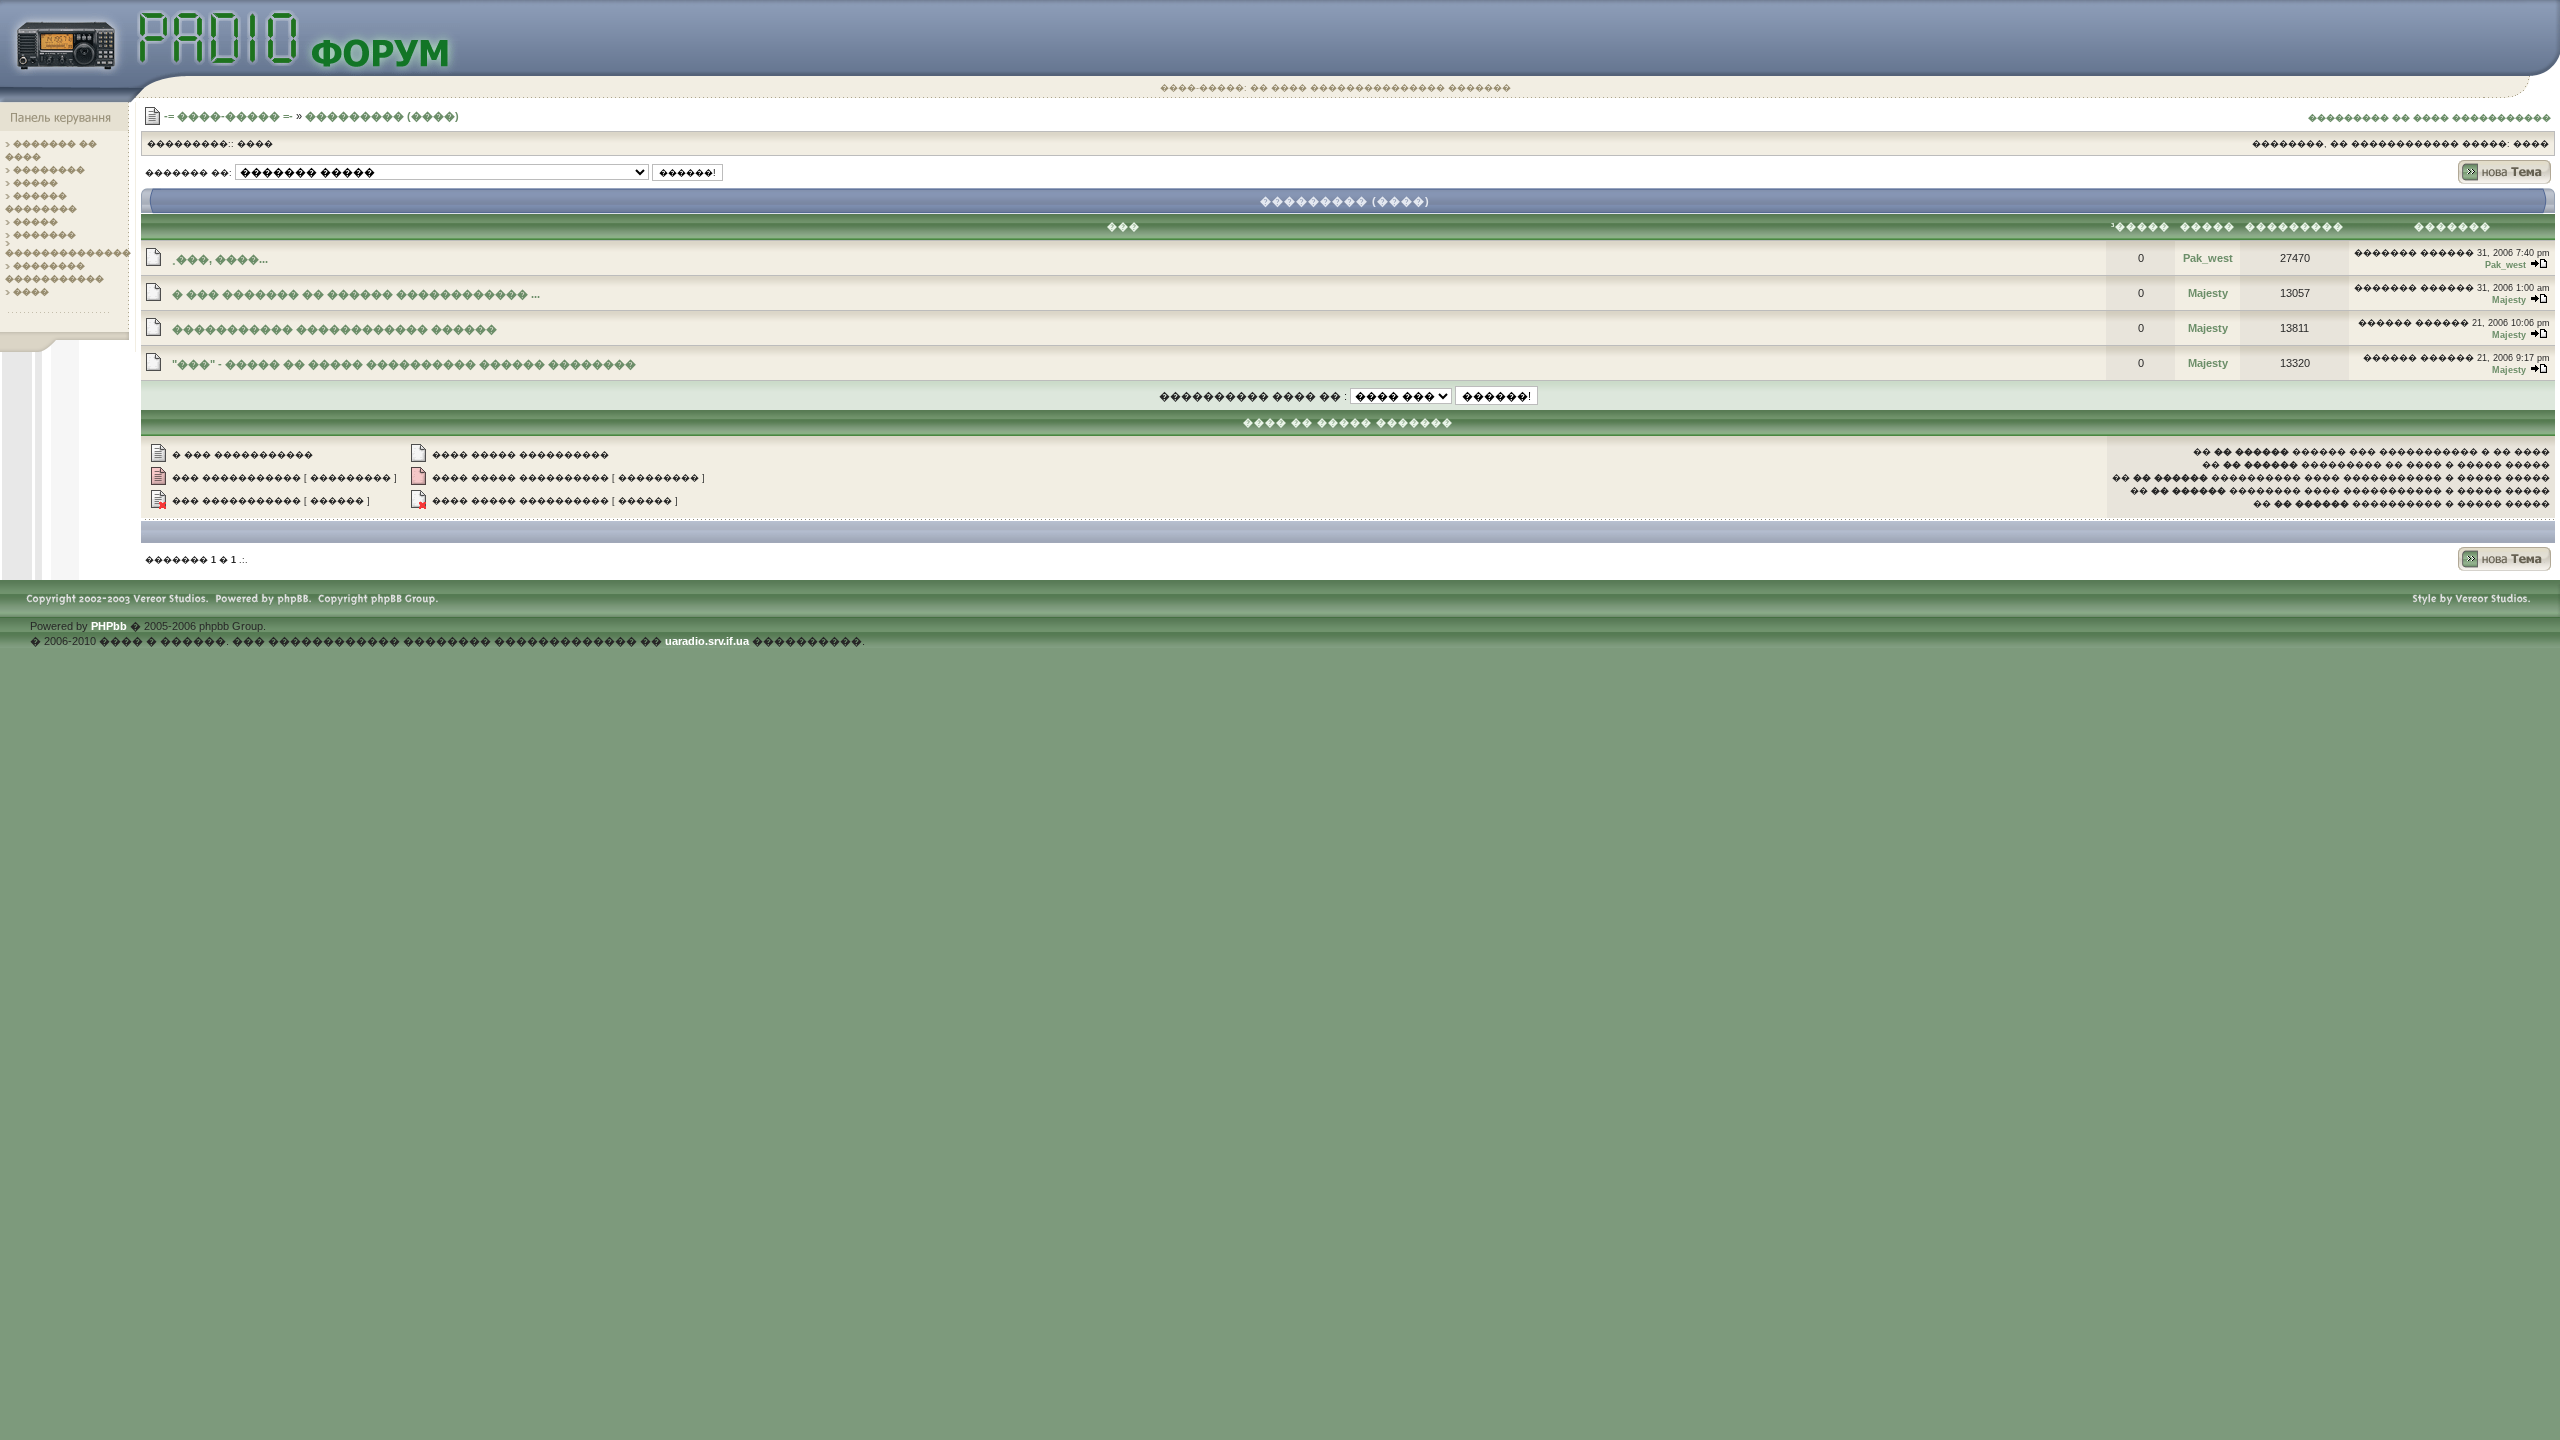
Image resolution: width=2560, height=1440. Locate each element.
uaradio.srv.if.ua (707, 641)
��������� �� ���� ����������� (2429, 118)
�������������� (68, 253)
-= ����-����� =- (228, 116)
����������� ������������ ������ (334, 329)
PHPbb (109, 626)
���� (31, 292)
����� (35, 183)
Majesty (2208, 293)
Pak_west (2208, 258)
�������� (49, 170)
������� (44, 235)
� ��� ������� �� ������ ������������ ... (356, 294)
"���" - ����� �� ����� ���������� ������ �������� (404, 364)
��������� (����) (382, 116)
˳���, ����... (220, 259)
